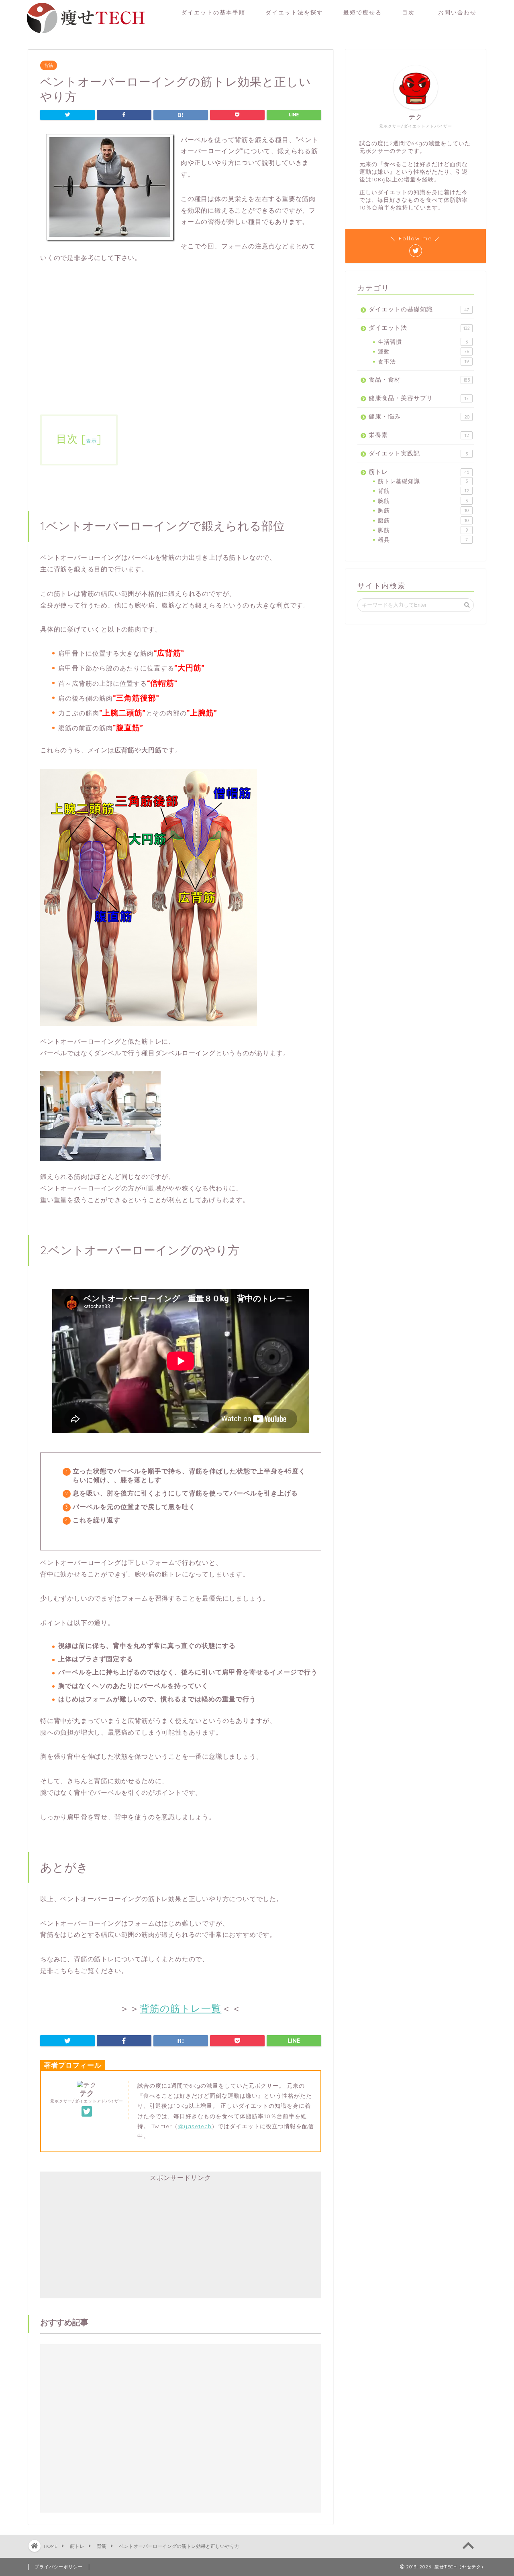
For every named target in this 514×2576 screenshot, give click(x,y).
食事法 (423, 361)
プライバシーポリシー (59, 2567)
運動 (423, 351)
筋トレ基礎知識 (423, 481)
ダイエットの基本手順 (213, 12)
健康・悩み (419, 416)
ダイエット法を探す (294, 12)
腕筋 (423, 501)
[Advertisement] (181, 333)
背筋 (49, 65)
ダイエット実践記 (418, 453)
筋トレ (419, 472)
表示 (91, 441)
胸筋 (423, 510)
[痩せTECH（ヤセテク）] (84, 34)
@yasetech (195, 2126)
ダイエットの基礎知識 (419, 309)
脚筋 (423, 530)
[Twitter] (87, 2112)
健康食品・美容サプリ (419, 398)
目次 (408, 12)
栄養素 (419, 435)
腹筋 (423, 520)
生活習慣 (423, 342)
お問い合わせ (461, 12)
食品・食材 (419, 379)
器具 (423, 539)
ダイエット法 (419, 328)
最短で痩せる (363, 12)
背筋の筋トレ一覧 (181, 2008)
